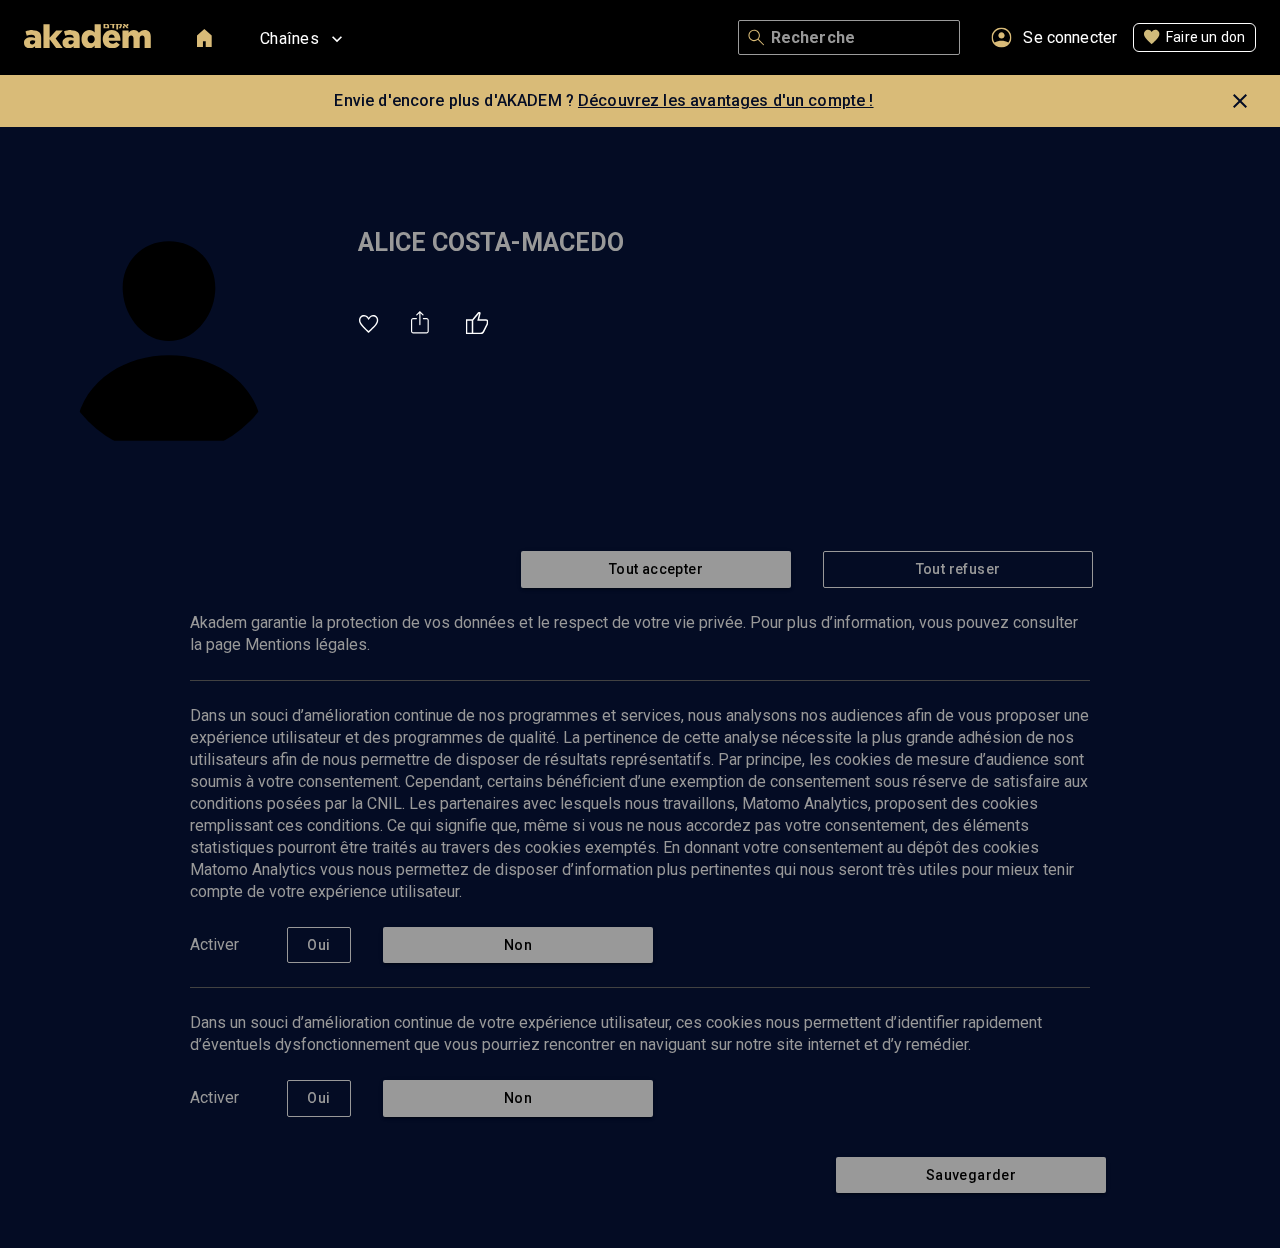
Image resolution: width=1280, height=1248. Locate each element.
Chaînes (289, 38)
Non (518, 945)
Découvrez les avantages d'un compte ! (726, 100)
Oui (318, 945)
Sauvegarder (971, 1175)
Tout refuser (958, 569)
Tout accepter (656, 569)
